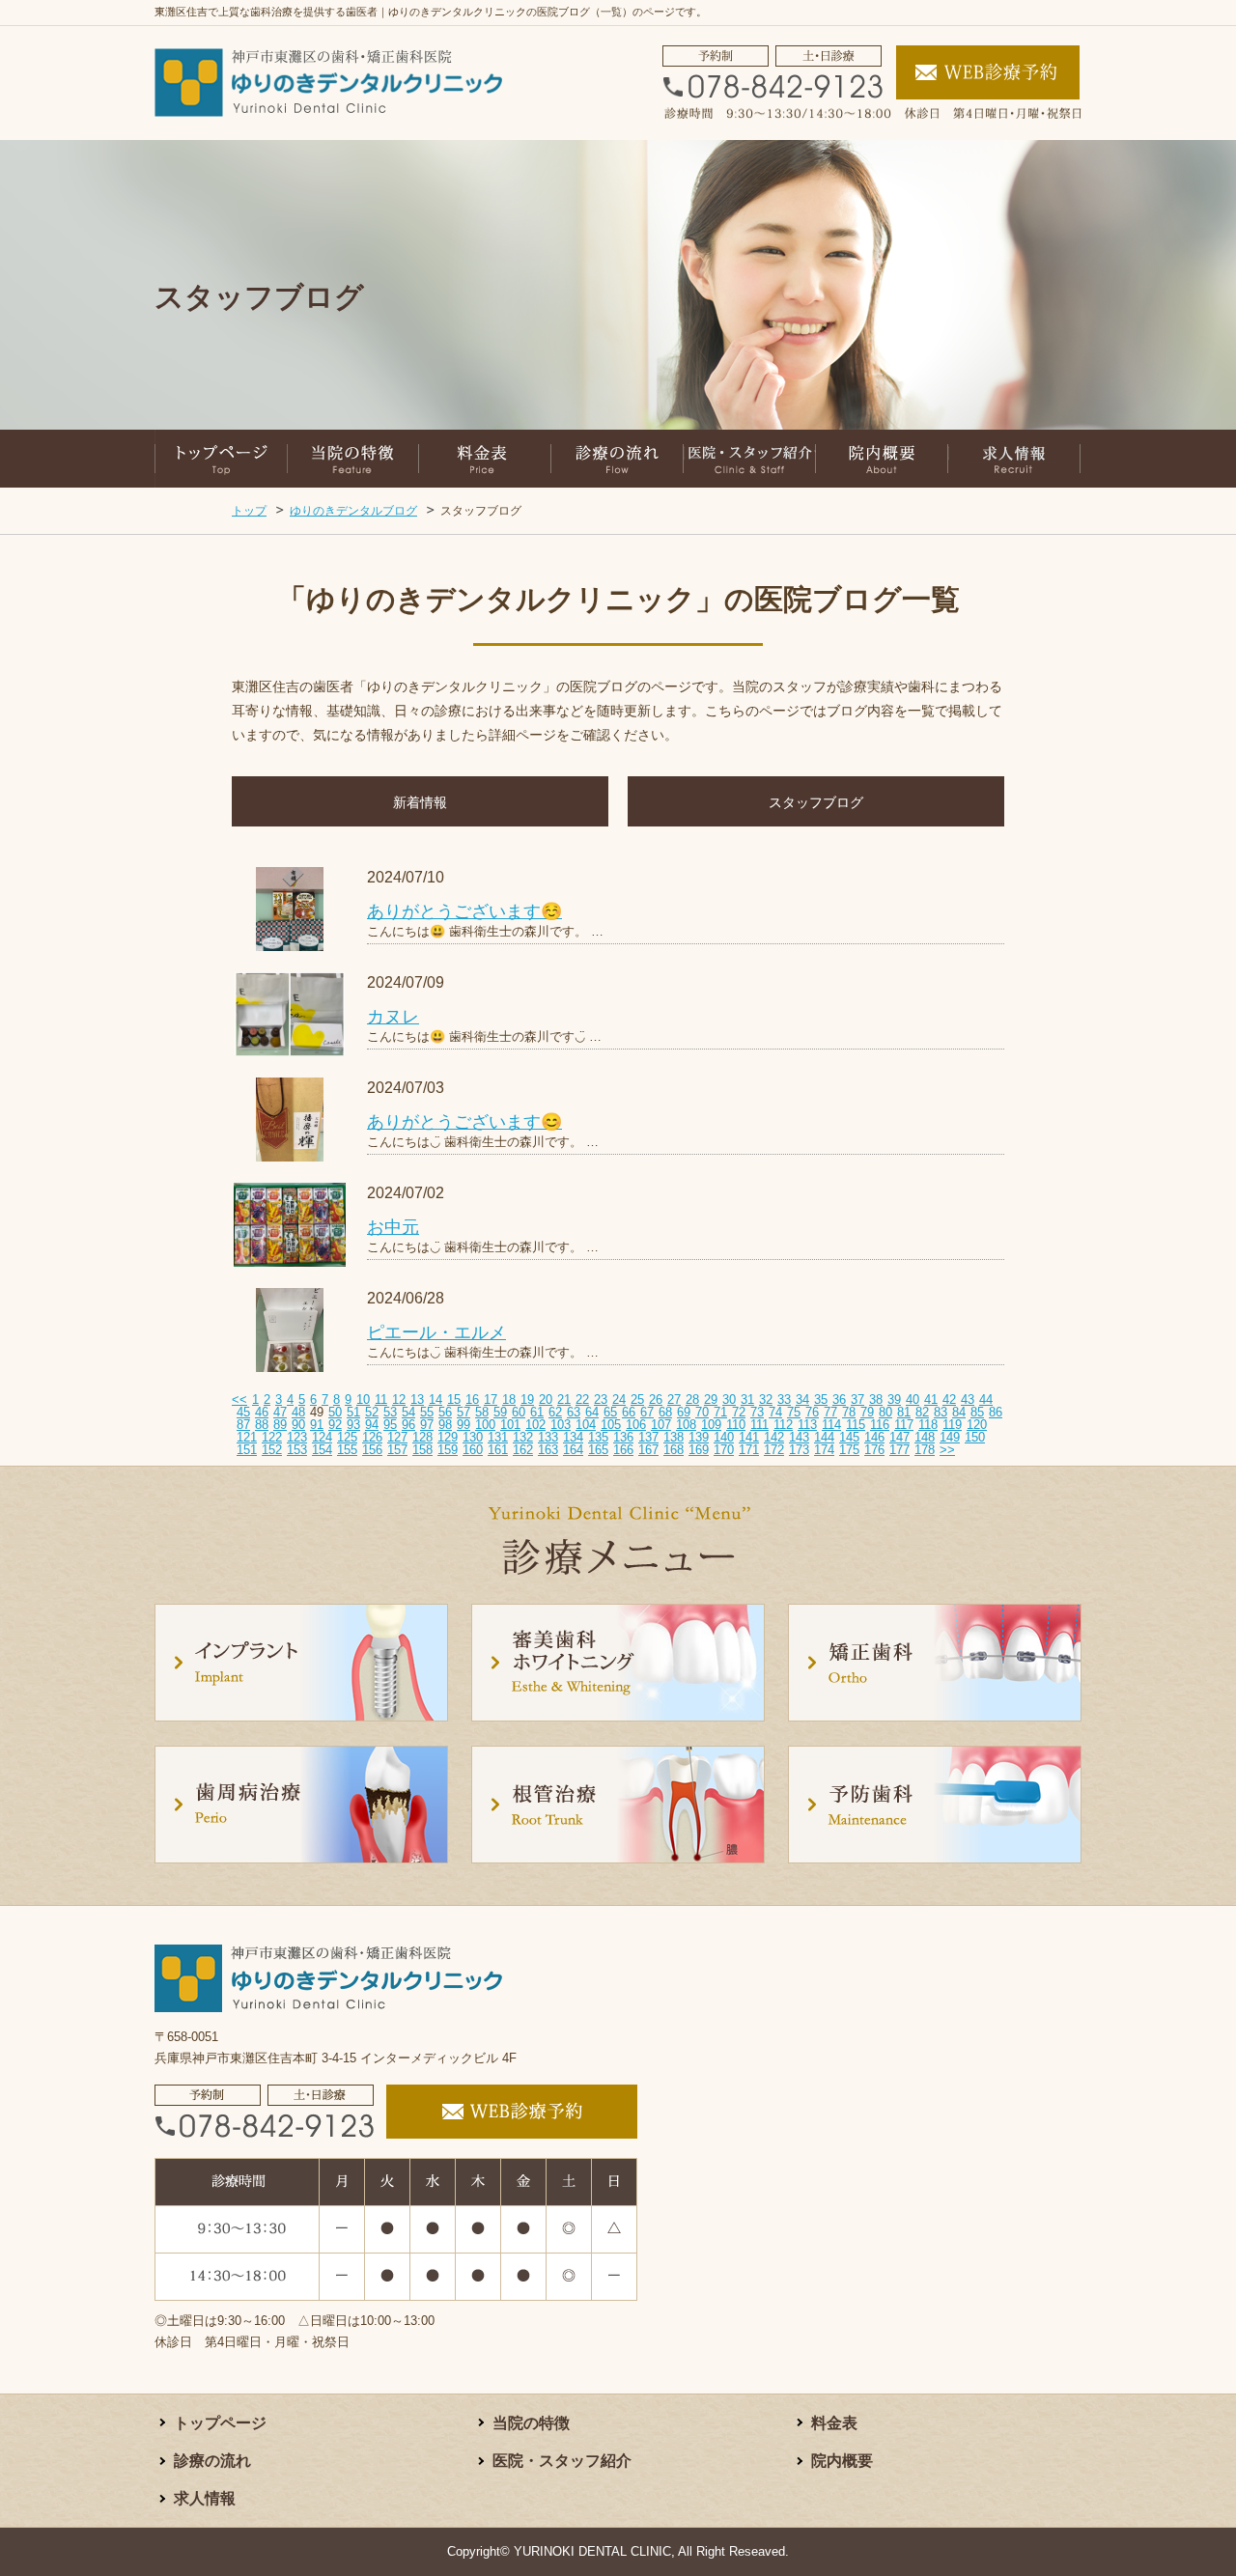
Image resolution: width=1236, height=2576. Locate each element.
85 (977, 1412)
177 (899, 1450)
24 (619, 1400)
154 (322, 1450)
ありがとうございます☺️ (464, 911)
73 (757, 1412)
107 (661, 1425)
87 (243, 1425)
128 (422, 1437)
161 (498, 1450)
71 (720, 1412)
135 (598, 1437)
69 (684, 1412)
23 (601, 1400)
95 (390, 1425)
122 (272, 1437)
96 (408, 1425)
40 (913, 1400)
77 (830, 1412)
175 (849, 1450)
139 (699, 1437)
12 (399, 1400)
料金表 (834, 2423)
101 (510, 1425)
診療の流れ (212, 2461)
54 (408, 1412)
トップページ (220, 2423)
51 (353, 1412)
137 (648, 1437)
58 (482, 1412)
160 (473, 1450)
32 (766, 1400)
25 (637, 1400)
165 (598, 1450)
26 (656, 1400)
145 (849, 1437)
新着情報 (420, 802)
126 (372, 1437)
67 (647, 1412)
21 (564, 1400)
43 (968, 1400)
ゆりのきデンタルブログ (353, 511)
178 (925, 1450)
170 (724, 1450)
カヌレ (393, 1017)
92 (335, 1425)
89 (280, 1425)
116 (880, 1425)
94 (372, 1425)
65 (610, 1412)
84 (959, 1412)
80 (885, 1412)
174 (824, 1450)
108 (686, 1425)
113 (807, 1425)
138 (674, 1437)
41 (931, 1400)
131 (498, 1437)
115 (856, 1425)
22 (582, 1400)
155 (347, 1450)
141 (749, 1437)
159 (448, 1450)
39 (894, 1400)
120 (977, 1425)
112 (783, 1425)
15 (454, 1400)
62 (555, 1412)
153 (297, 1450)
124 (322, 1437)
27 (674, 1400)
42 (949, 1400)
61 (537, 1412)
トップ (249, 511)
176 (874, 1450)
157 (397, 1450)
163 (548, 1450)
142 (774, 1437)
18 (509, 1400)
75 (794, 1412)
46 (262, 1412)
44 (986, 1400)
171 (749, 1450)
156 (372, 1450)
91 (317, 1425)
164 (573, 1450)
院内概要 (842, 2461)
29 (711, 1400)
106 (636, 1425)
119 (952, 1425)
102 (535, 1425)
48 (298, 1412)
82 (922, 1412)
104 (586, 1425)
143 (799, 1437)
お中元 (393, 1227)
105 (611, 1425)
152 (272, 1450)
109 (711, 1425)
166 (623, 1450)
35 (821, 1400)
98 (445, 1425)
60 (519, 1412)
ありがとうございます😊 (464, 1122)
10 (363, 1400)
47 (280, 1412)
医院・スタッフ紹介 (562, 2461)
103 (561, 1425)
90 (298, 1425)
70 (702, 1412)
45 (243, 1412)
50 (335, 1412)
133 (548, 1437)
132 (523, 1437)
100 (485, 1425)
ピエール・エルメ (436, 1332)
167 (648, 1450)
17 (491, 1400)
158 (422, 1450)
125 (347, 1437)
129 (448, 1437)
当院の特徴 (531, 2423)
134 (573, 1437)
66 (629, 1412)
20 (546, 1400)
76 (812, 1412)
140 (724, 1437)
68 (665, 1412)
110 (736, 1425)
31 (747, 1400)
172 (774, 1450)
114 (831, 1425)
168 (674, 1450)
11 (381, 1400)
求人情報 (205, 2498)
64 (592, 1412)
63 (574, 1412)
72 (739, 1412)
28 (692, 1400)
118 (928, 1425)
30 (729, 1400)
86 (996, 1412)
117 (904, 1425)
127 (397, 1437)
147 (899, 1437)
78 (849, 1412)
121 (247, 1437)
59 (500, 1412)
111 (759, 1425)
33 (784, 1400)
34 (802, 1400)
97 (427, 1425)
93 (353, 1425)
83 (941, 1412)
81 (904, 1412)
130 (473, 1437)
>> (947, 1450)
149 (950, 1437)
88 (262, 1425)
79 (867, 1412)
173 (799, 1450)
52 (372, 1412)
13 (417, 1400)
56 (445, 1412)
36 (839, 1400)
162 (523, 1450)
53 (390, 1412)
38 (876, 1400)
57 (463, 1412)
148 (925, 1437)
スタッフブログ (816, 802)
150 (975, 1437)
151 (247, 1450)
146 (874, 1437)
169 (699, 1450)
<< (239, 1400)
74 (775, 1412)
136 (623, 1437)
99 (463, 1425)
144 (824, 1437)
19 (527, 1400)
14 (435, 1400)
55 (427, 1412)
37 (857, 1400)
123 (297, 1437)
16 (472, 1400)
